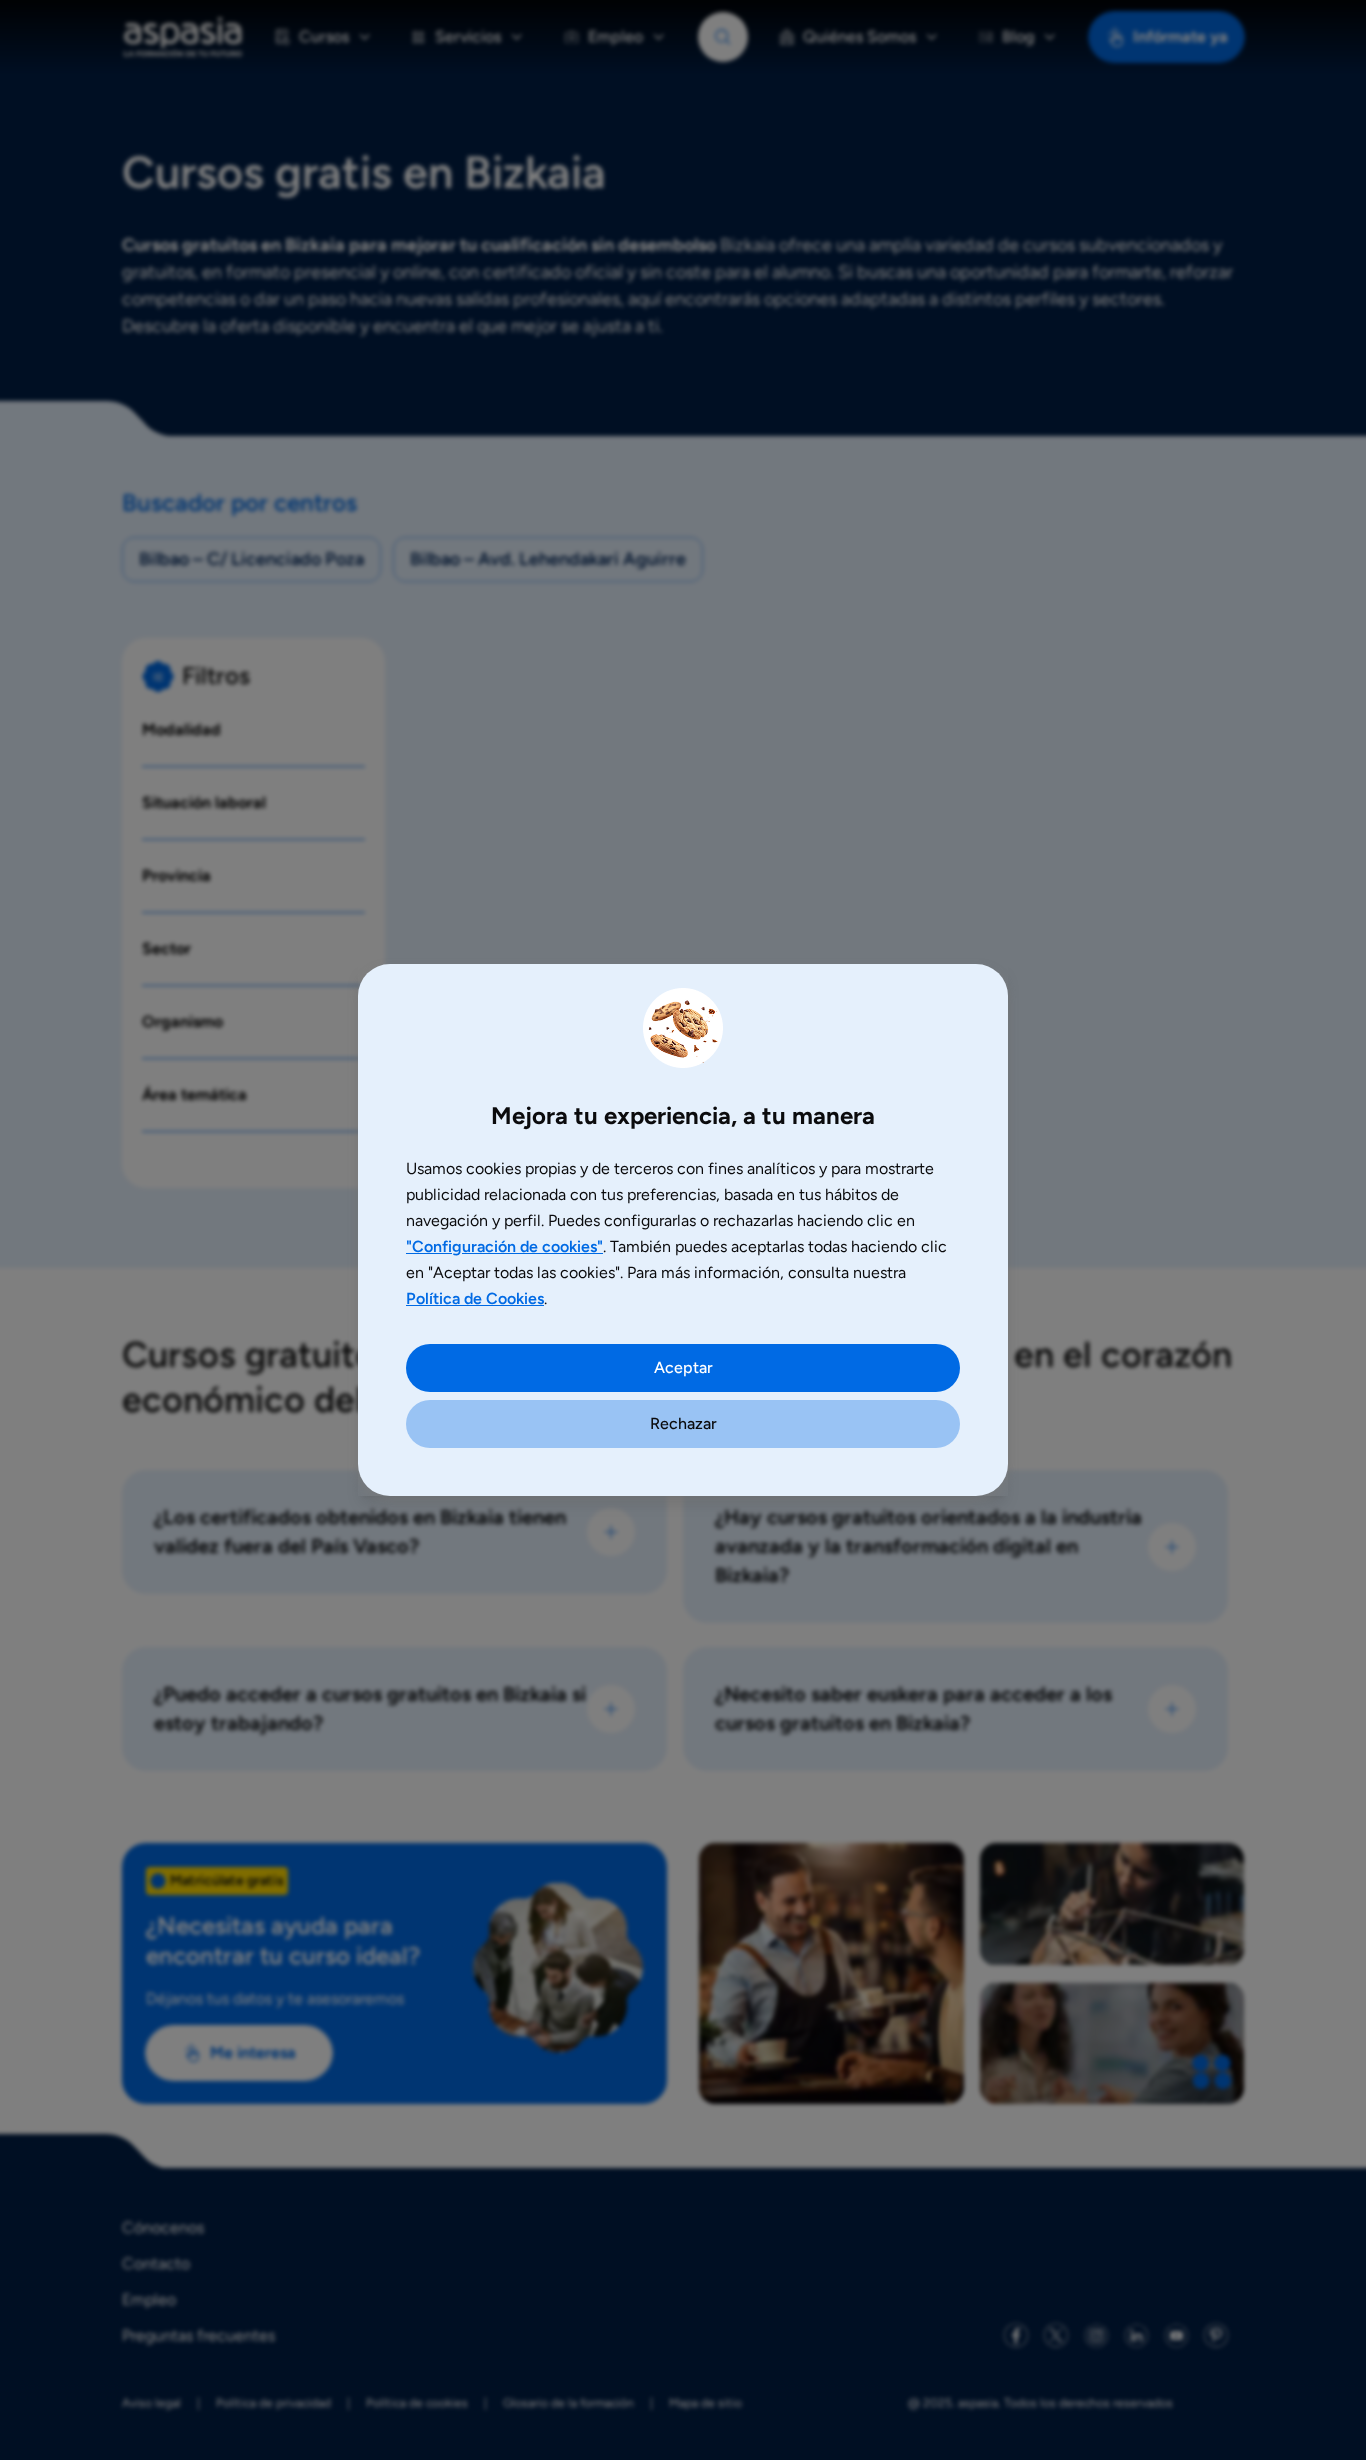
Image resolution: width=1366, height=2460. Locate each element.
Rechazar (683, 1423)
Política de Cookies (475, 1298)
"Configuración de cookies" (504, 1246)
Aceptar (683, 1367)
